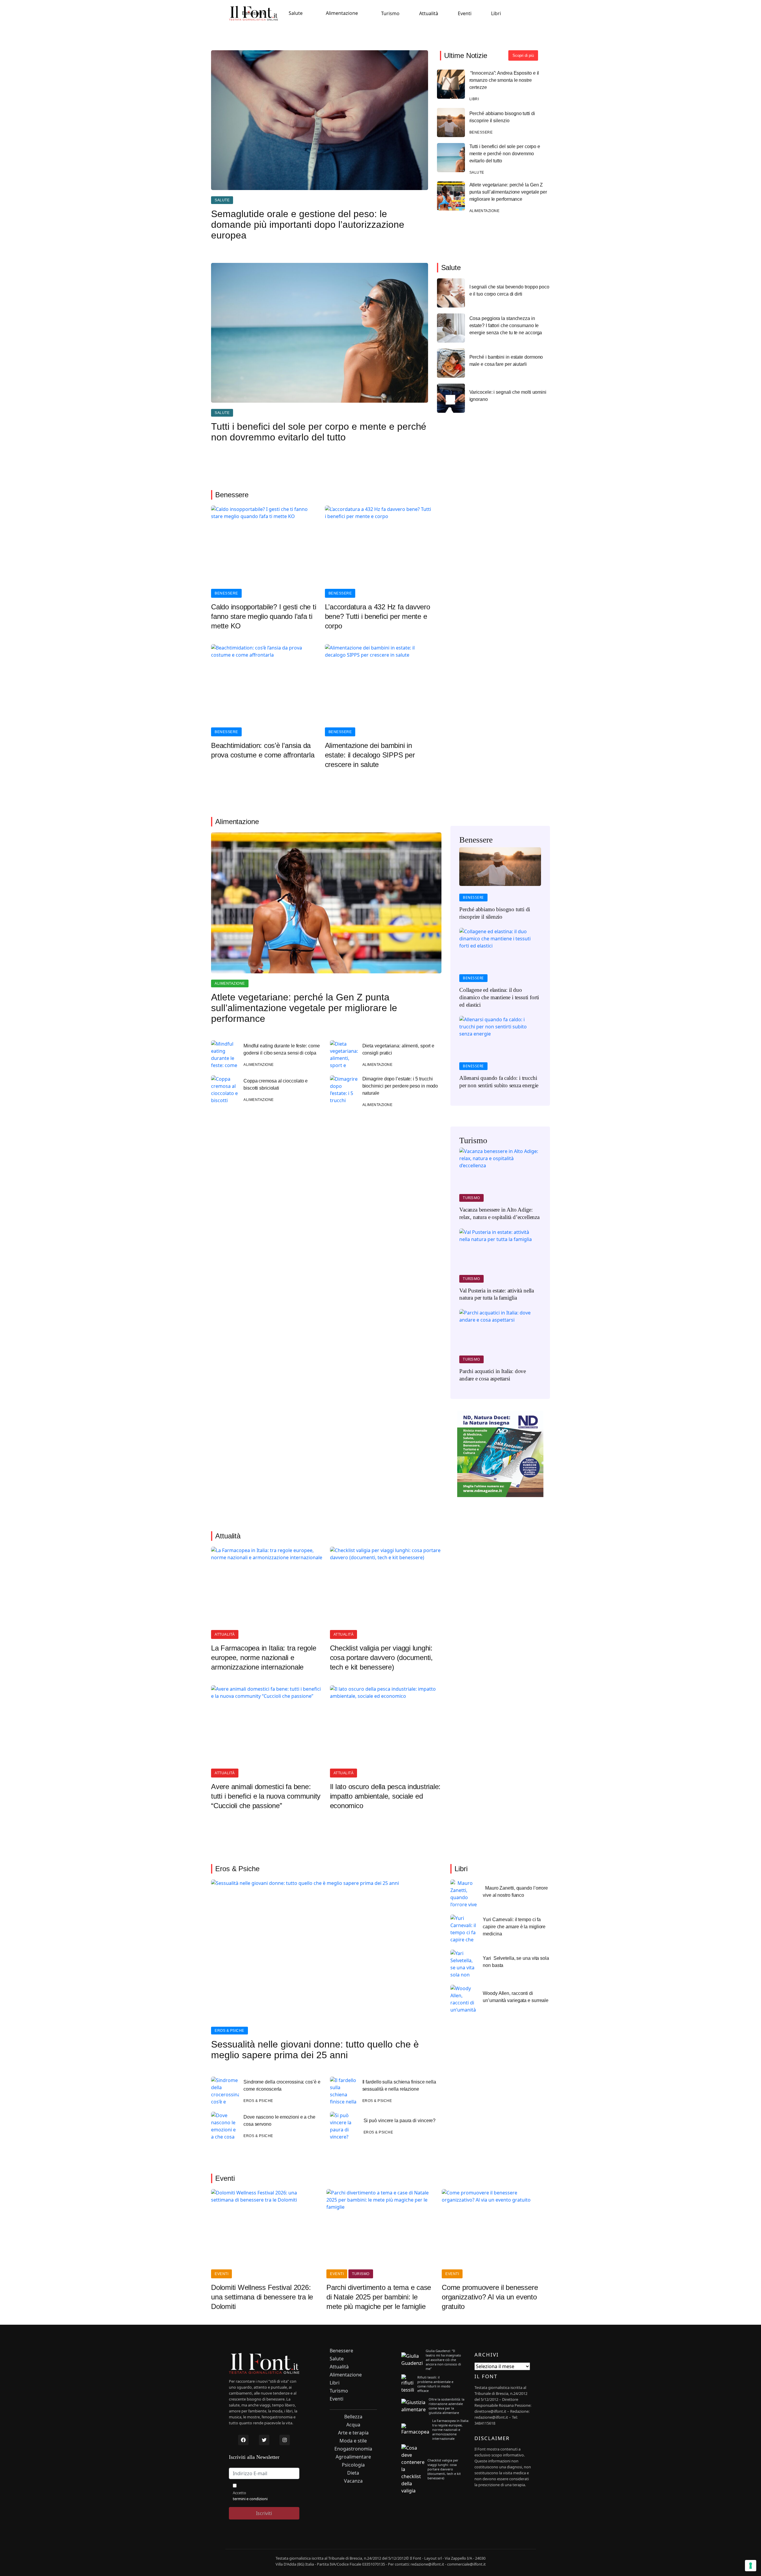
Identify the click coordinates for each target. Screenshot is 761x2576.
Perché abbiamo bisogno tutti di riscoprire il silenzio (502, 117)
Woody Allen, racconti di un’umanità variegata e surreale (516, 1997)
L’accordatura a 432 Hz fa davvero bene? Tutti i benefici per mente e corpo (378, 616)
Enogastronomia (353, 2449)
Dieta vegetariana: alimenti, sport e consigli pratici (398, 1049)
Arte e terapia (353, 2433)
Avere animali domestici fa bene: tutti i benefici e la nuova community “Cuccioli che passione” (266, 1796)
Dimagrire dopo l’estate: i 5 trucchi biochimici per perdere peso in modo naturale (400, 1086)
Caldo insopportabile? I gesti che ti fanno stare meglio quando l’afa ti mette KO (264, 616)
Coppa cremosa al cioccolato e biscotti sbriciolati (276, 1084)
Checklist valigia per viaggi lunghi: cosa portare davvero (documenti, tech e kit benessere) (381, 1658)
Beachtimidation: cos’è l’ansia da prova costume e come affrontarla (263, 750)
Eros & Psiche (229, 2031)
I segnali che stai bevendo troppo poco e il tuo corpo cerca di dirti (509, 290)
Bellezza (353, 2417)
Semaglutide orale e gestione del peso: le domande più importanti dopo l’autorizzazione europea (308, 225)
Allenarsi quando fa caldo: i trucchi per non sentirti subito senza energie (499, 1082)
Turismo (390, 13)
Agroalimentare (353, 2457)
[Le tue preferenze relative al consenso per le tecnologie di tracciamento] (751, 2566)
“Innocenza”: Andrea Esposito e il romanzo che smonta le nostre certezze (504, 80)
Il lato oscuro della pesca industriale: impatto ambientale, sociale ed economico (385, 1796)
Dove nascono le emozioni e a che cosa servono (279, 2121)
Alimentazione (342, 13)
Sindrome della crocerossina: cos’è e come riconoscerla (282, 2085)
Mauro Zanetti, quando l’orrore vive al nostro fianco (515, 1892)
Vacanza (353, 2481)
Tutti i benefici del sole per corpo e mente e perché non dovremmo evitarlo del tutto (505, 154)
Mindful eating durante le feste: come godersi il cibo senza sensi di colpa (282, 1049)
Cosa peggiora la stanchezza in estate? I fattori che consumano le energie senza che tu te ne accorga (506, 325)
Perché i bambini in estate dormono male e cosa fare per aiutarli (506, 361)
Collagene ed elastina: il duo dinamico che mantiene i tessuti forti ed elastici (499, 997)
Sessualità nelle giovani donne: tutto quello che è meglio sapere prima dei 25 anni (315, 2050)
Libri (496, 13)
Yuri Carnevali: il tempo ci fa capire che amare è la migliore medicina (514, 1927)
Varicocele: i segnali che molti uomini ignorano (508, 396)
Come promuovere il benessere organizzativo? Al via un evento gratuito (490, 2297)
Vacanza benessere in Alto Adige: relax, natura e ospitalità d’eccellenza (499, 1213)
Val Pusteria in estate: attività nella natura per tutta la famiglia (497, 1294)
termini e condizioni (250, 2499)
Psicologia (353, 2465)
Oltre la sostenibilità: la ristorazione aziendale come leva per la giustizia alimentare (446, 2406)
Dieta (353, 2473)
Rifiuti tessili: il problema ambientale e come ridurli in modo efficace (435, 2384)
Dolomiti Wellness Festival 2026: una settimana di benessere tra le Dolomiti (262, 2297)
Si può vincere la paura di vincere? (400, 2121)
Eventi (465, 13)
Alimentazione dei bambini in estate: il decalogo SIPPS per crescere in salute (370, 755)
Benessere (254, 13)
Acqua (353, 2425)
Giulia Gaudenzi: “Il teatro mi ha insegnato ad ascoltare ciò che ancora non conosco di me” (443, 2360)
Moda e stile (353, 2441)
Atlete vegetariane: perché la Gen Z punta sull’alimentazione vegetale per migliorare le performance (508, 192)
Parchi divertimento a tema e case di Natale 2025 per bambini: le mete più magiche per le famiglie (379, 2297)
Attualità (429, 13)
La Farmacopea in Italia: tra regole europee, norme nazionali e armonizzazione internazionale (264, 1658)
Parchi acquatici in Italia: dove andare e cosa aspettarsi (493, 1375)
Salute (296, 13)
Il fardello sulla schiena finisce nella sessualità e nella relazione (399, 2085)
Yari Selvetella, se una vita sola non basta (516, 1962)
